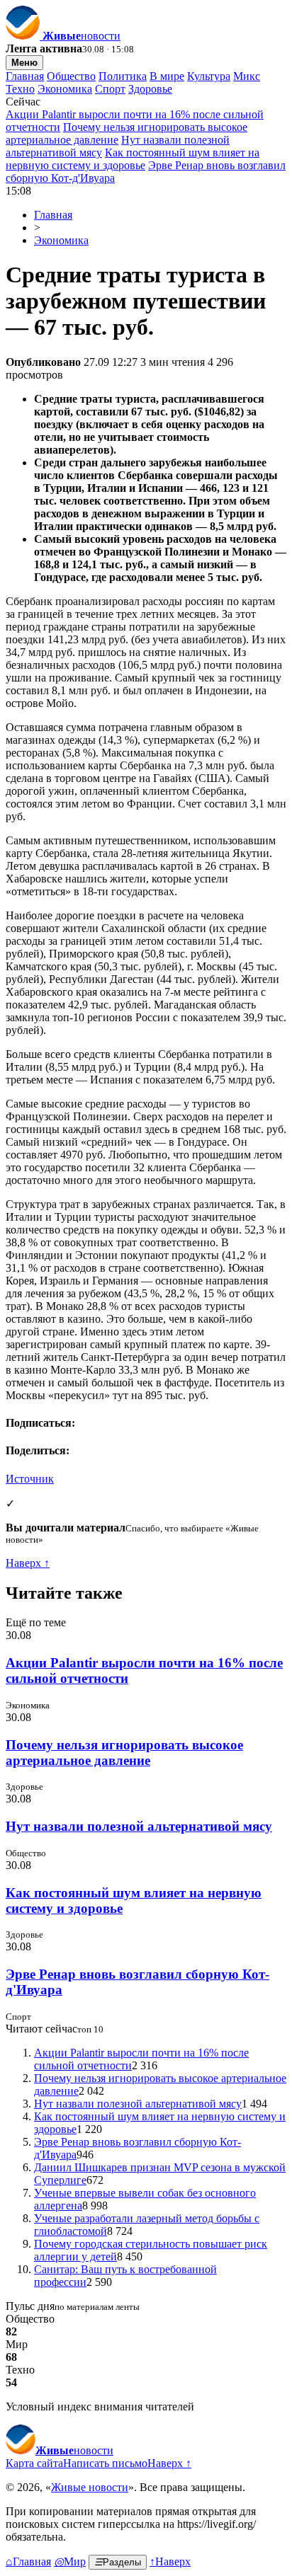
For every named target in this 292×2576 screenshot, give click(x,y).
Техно (20, 89)
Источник (30, 1479)
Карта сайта (34, 2463)
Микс (247, 76)
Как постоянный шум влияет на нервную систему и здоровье (133, 159)
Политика (123, 76)
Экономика (65, 89)
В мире (167, 76)
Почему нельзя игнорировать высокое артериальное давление (124, 1753)
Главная (25, 76)
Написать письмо (105, 2463)
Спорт (110, 89)
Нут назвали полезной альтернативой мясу (139, 1826)
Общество (71, 76)
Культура (209, 76)
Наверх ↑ (28, 1563)
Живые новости (90, 2487)
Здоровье (150, 89)
